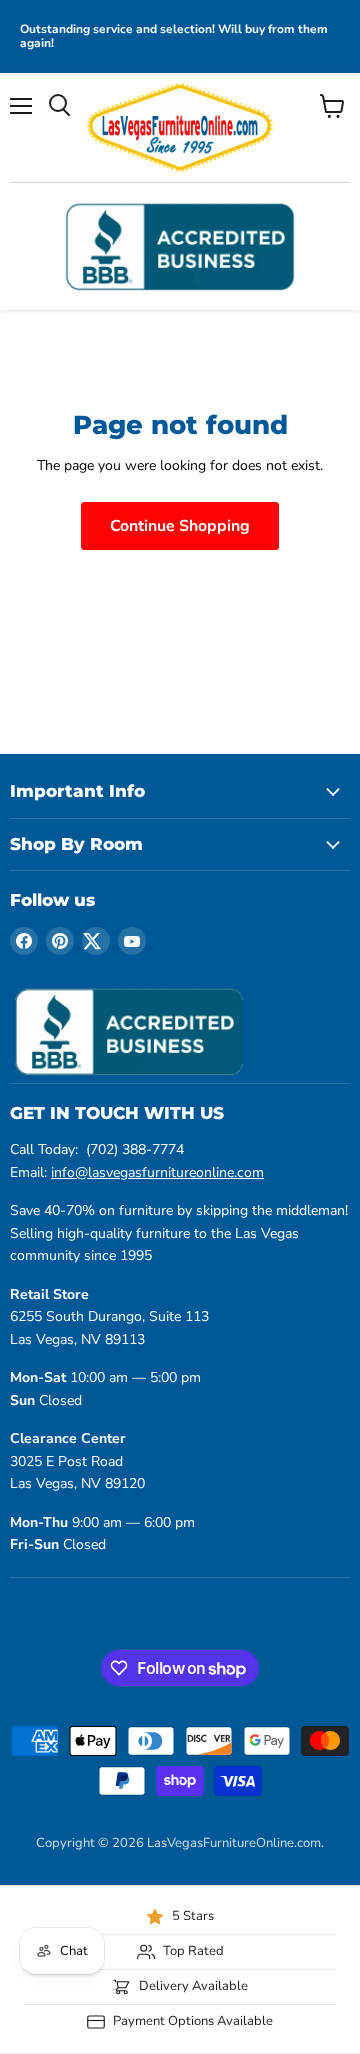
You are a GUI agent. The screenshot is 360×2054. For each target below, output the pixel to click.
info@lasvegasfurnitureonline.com (157, 1172)
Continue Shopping (180, 526)
